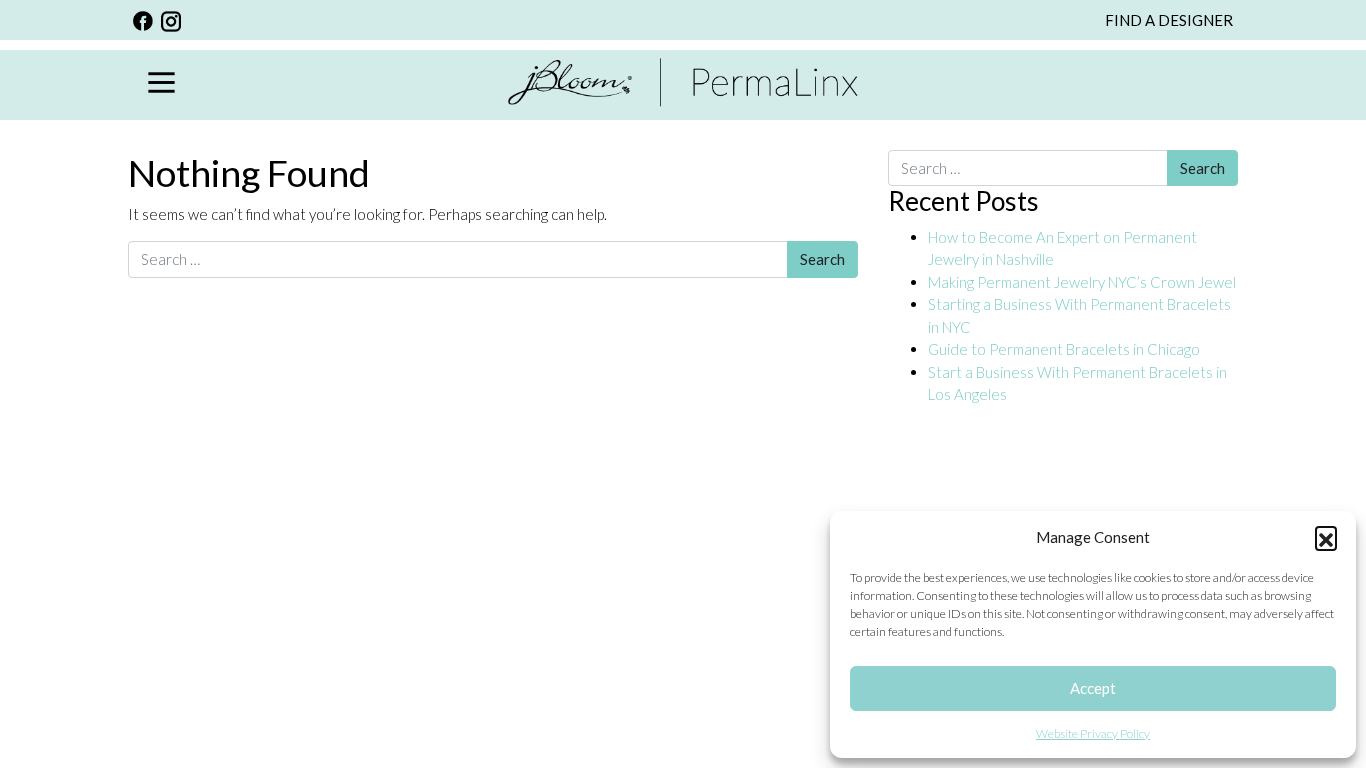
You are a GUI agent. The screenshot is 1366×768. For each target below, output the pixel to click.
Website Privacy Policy (1093, 733)
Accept (1093, 688)
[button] (1326, 537)
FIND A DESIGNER (1169, 20)
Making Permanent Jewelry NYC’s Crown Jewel (1082, 282)
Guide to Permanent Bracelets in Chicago (1064, 349)
